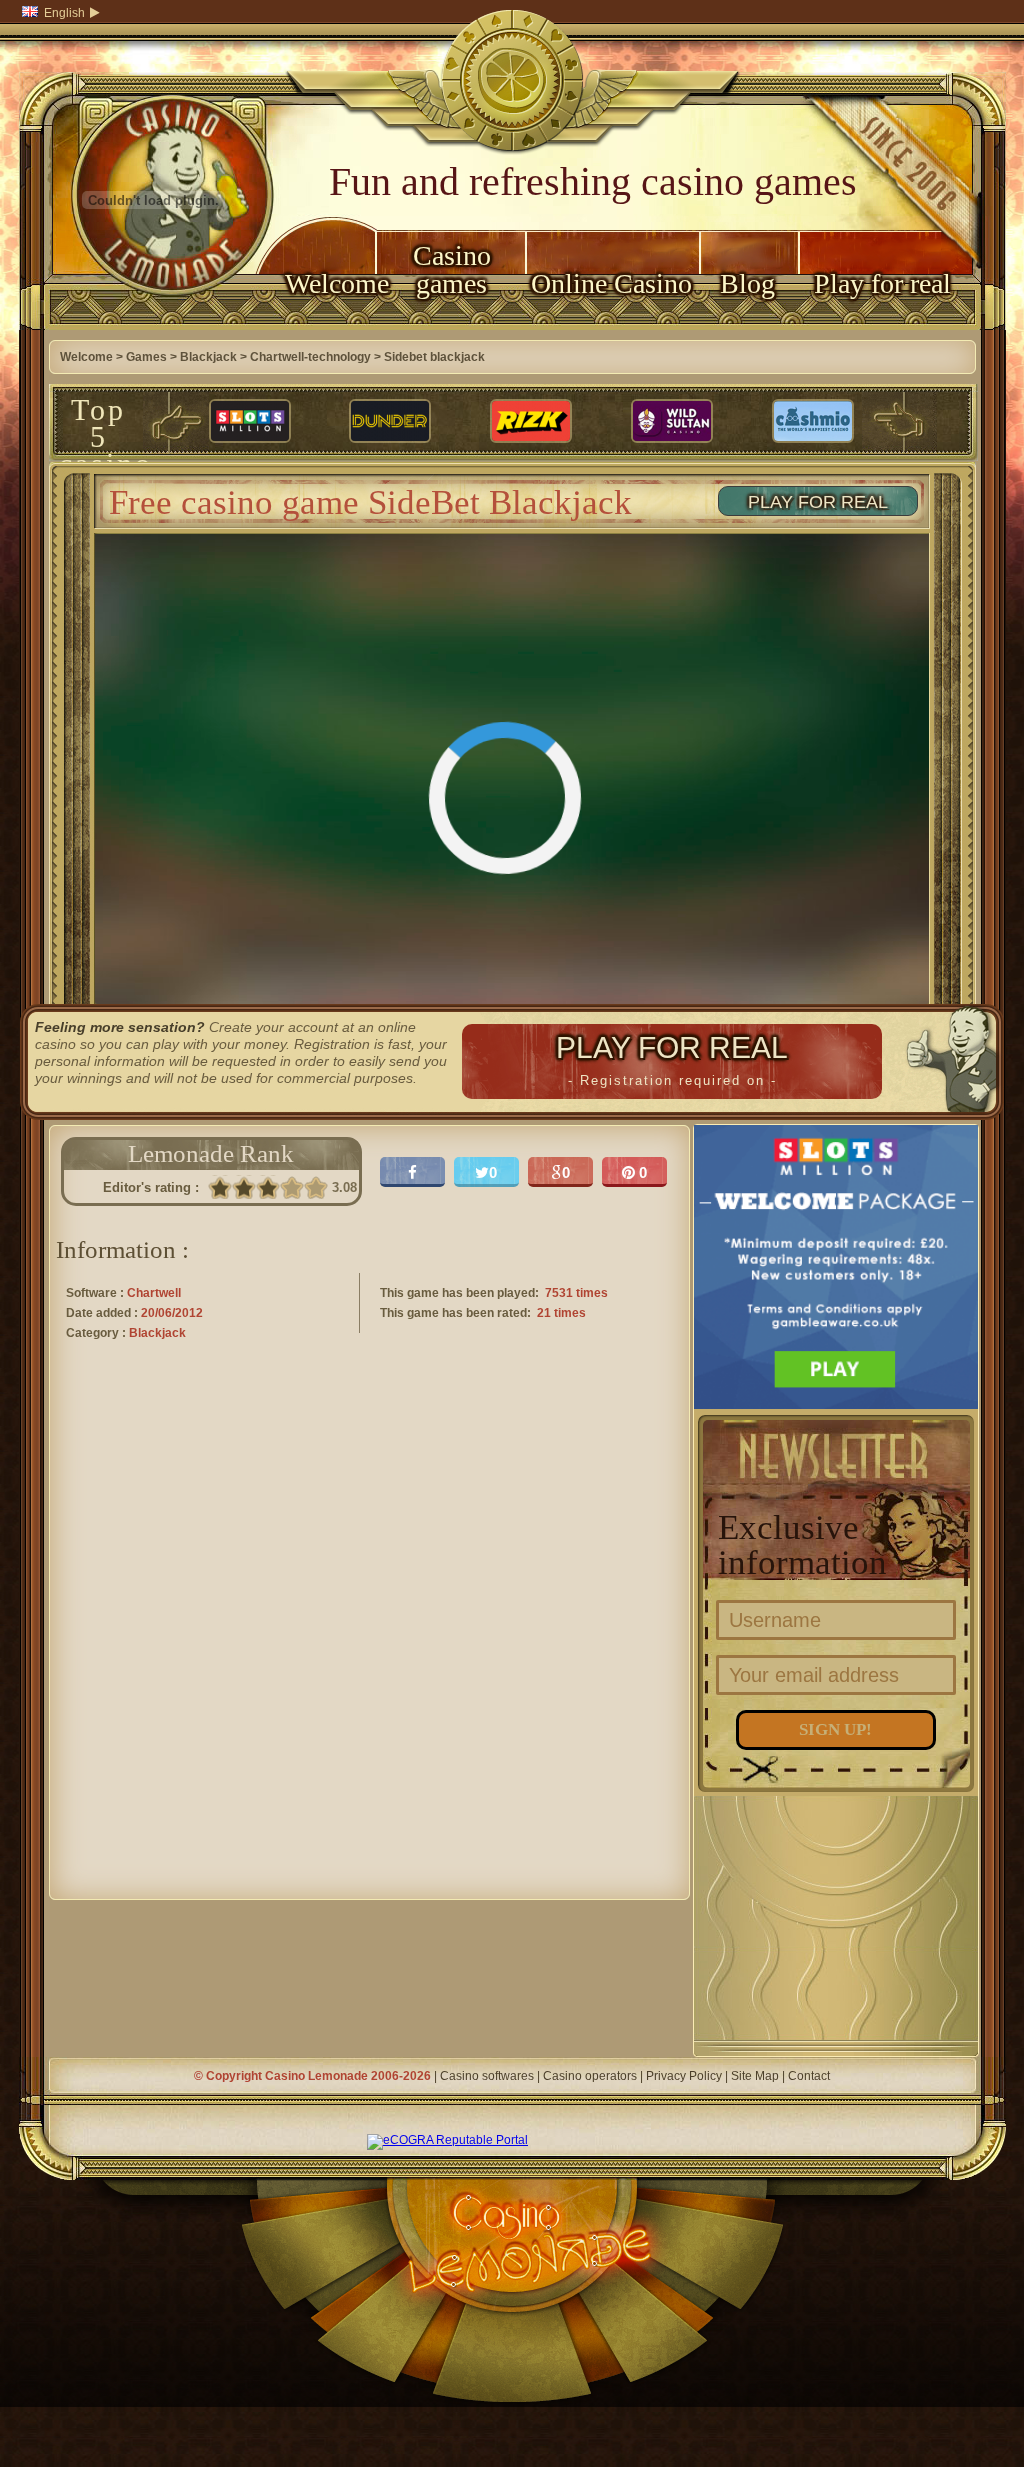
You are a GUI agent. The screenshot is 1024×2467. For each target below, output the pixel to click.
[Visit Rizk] (531, 422)
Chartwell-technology (310, 357)
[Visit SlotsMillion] (250, 422)
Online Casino (611, 283)
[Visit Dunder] (390, 422)
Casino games (452, 269)
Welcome (330, 283)
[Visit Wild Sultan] (672, 422)
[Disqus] (369, 1638)
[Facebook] (412, 1172)
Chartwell (154, 1293)
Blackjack (208, 357)
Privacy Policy (684, 2076)
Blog (747, 283)
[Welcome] (154, 326)
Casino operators (590, 2076)
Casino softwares (487, 2076)
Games (146, 357)
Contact (809, 2076)
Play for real (882, 283)
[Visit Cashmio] (813, 422)
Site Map (755, 2076)
